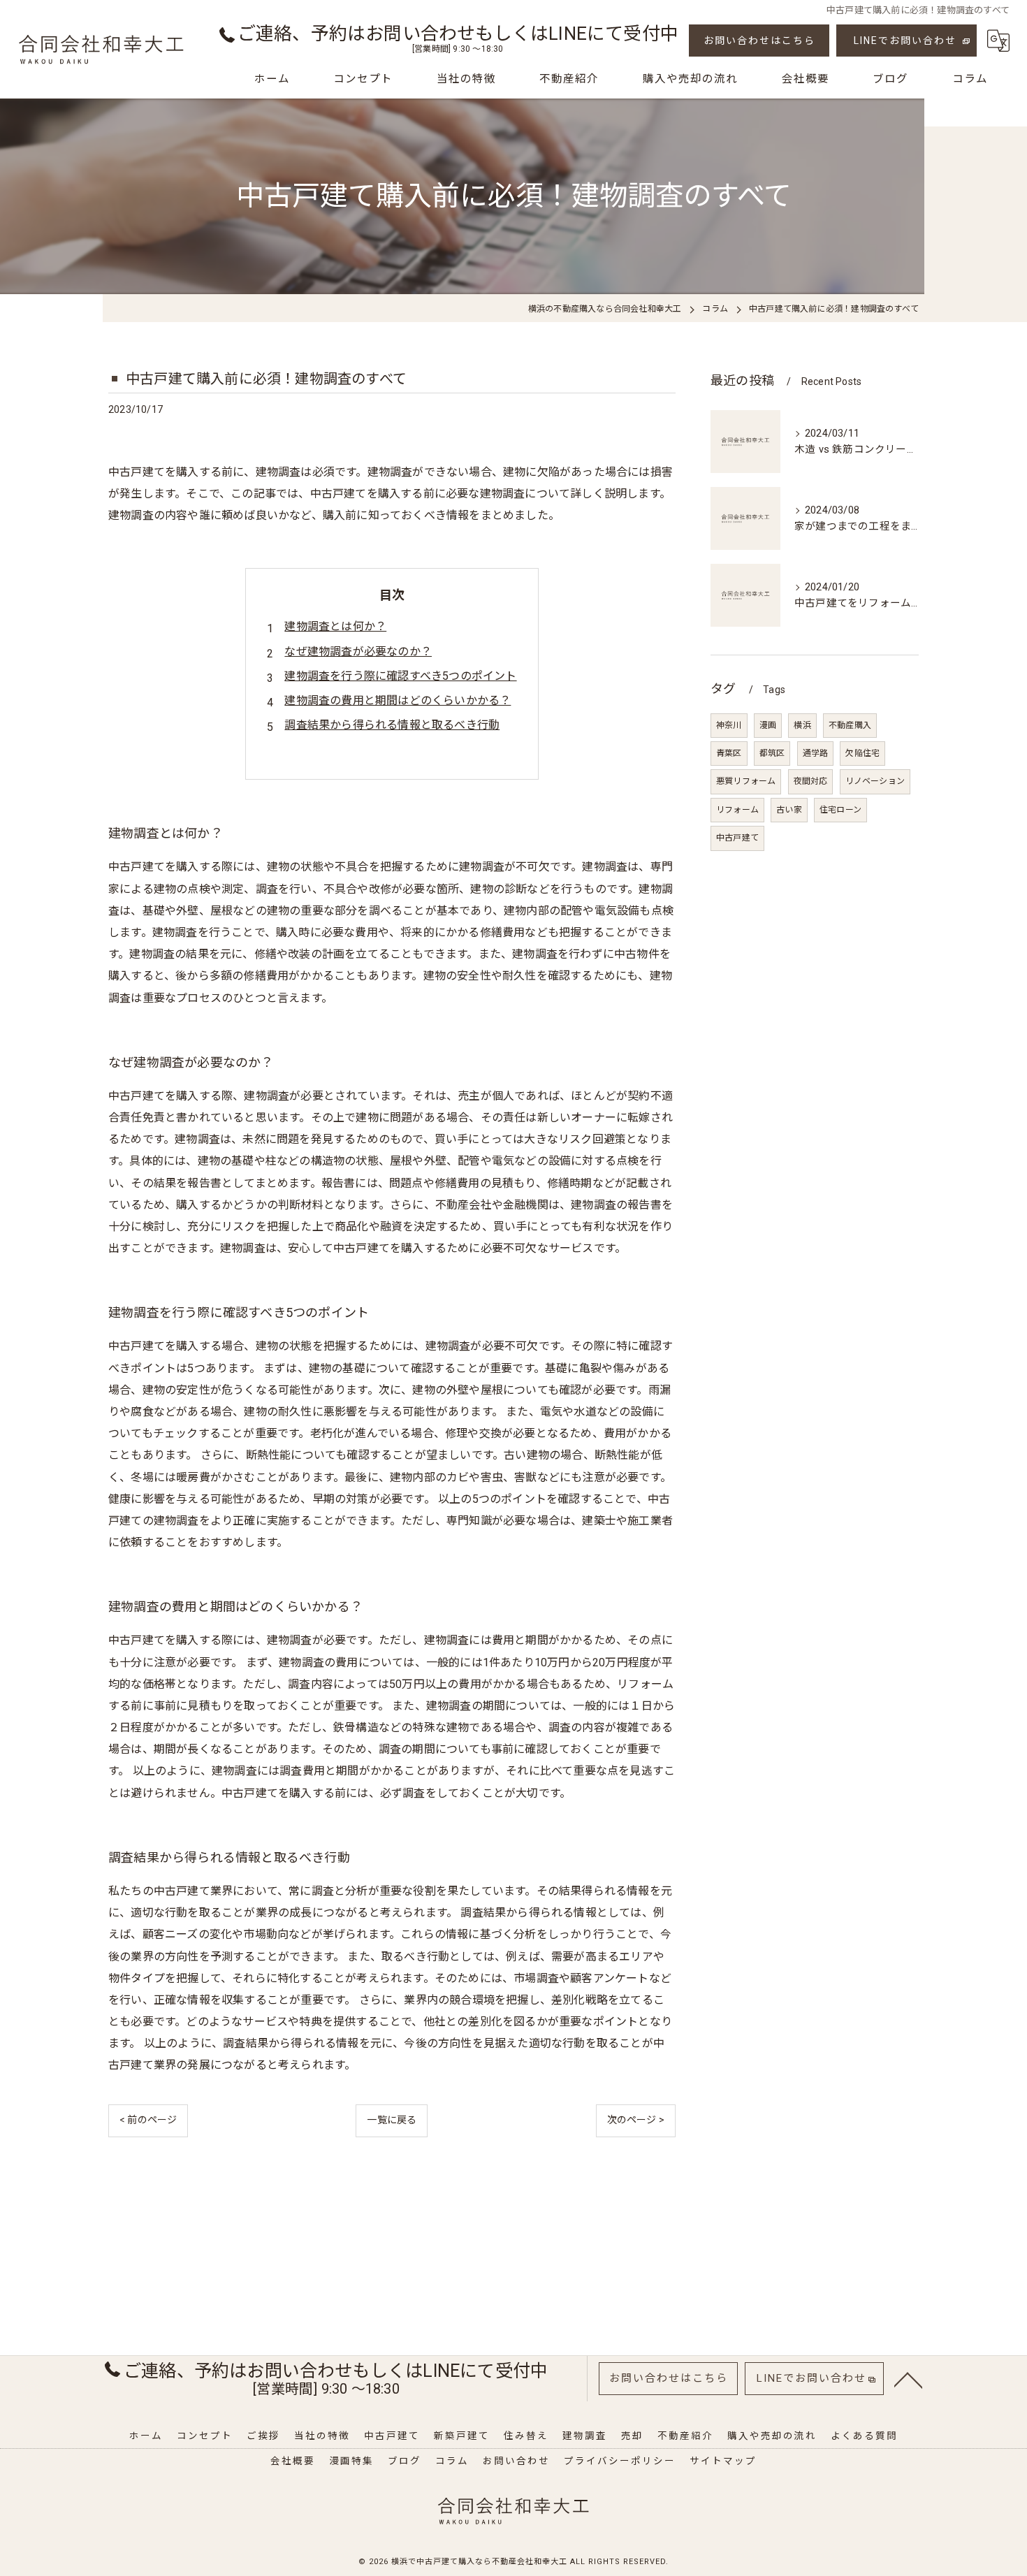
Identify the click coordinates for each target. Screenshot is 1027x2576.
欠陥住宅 (862, 753)
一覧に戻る (392, 2120)
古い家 (789, 810)
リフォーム (737, 810)
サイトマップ (723, 2461)
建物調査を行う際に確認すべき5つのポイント (400, 676)
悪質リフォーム (746, 781)
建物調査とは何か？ (335, 626)
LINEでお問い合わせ (905, 41)
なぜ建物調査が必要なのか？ (358, 652)
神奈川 (729, 725)
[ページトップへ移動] (908, 2379)
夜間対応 (811, 781)
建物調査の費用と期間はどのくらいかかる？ (398, 700)
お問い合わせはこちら (759, 41)
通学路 (816, 753)
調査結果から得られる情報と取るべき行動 (392, 725)
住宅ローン (840, 810)
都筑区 (772, 753)
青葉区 (729, 753)
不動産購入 (850, 725)
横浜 (802, 725)
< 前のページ (148, 2120)
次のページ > (636, 2120)
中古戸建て (737, 838)
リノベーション (875, 781)
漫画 (768, 725)
